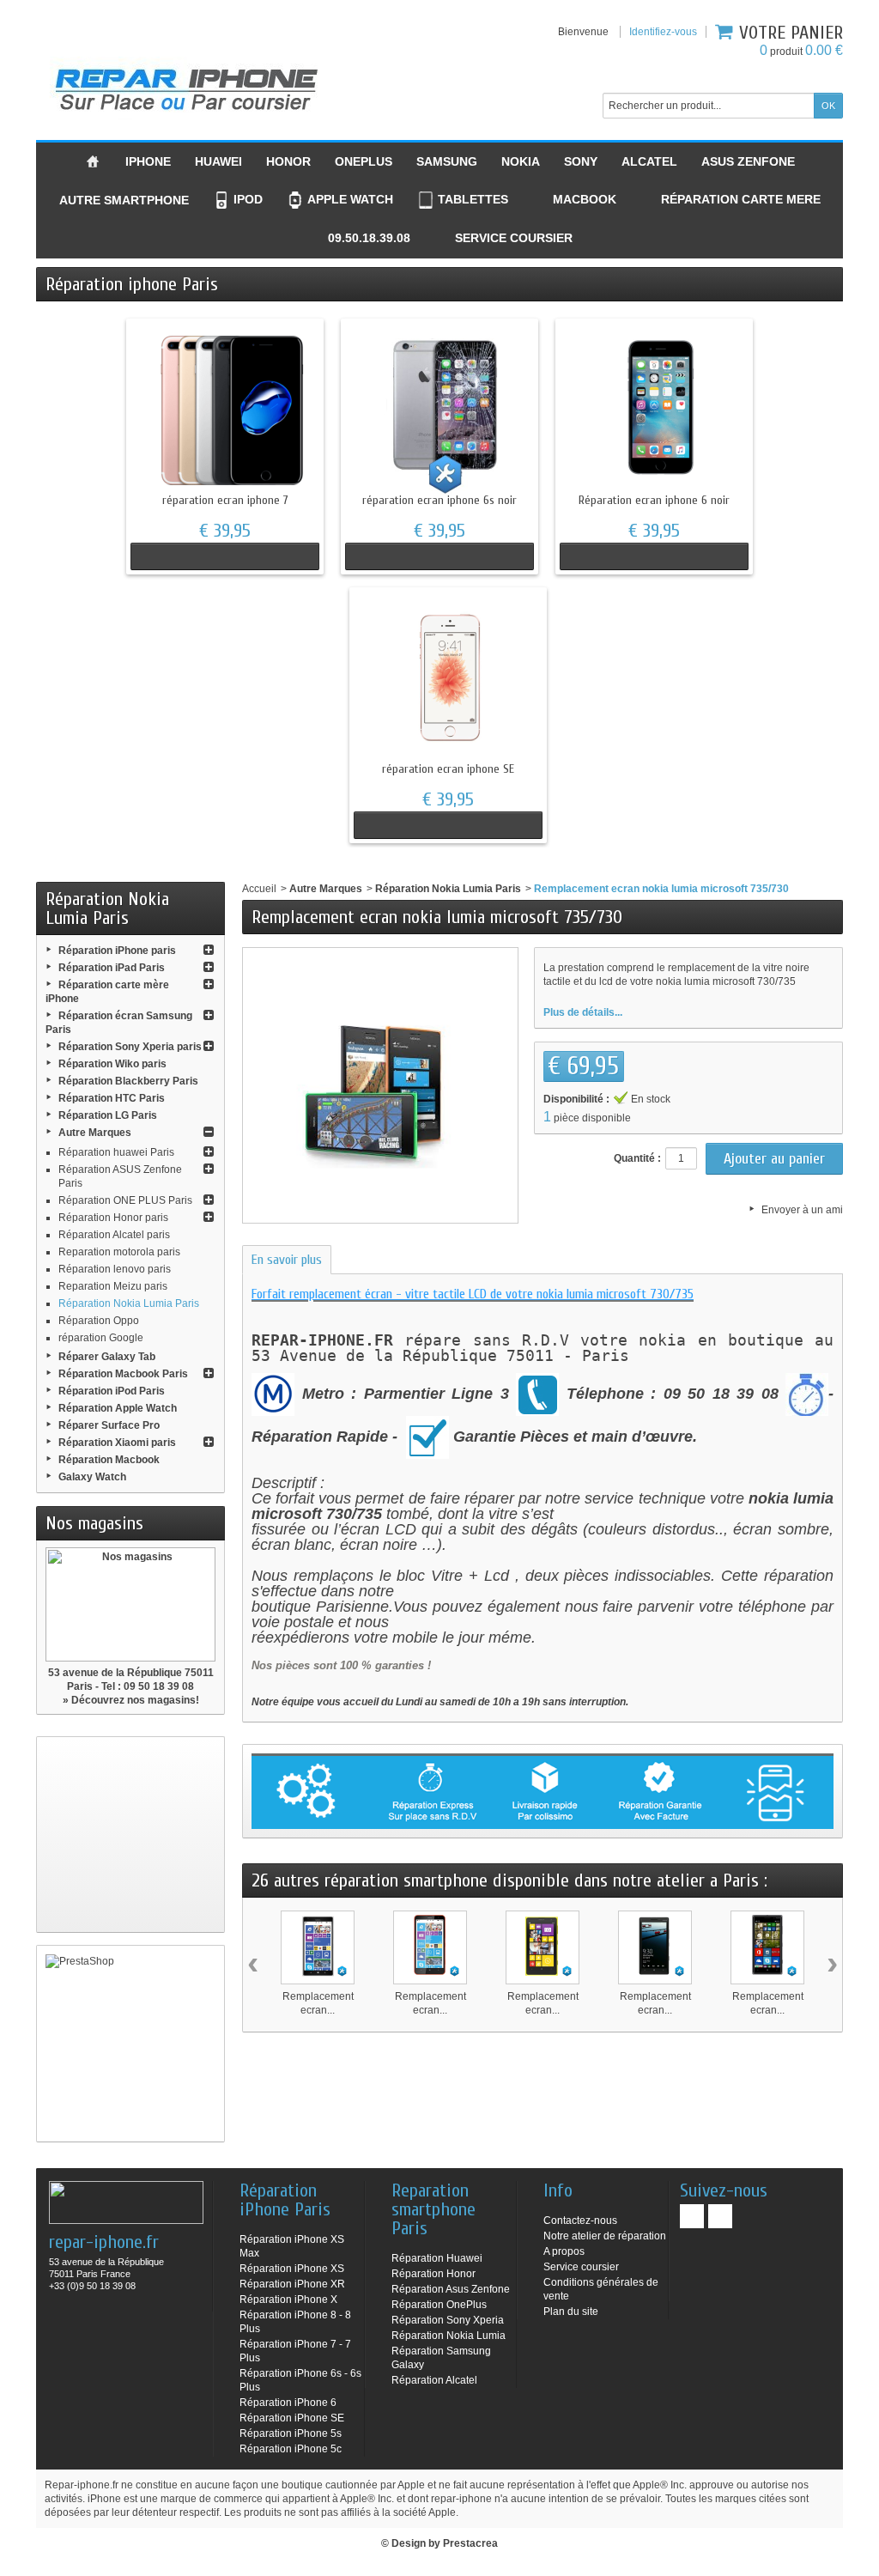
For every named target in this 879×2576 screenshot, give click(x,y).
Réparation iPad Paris (112, 968)
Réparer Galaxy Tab (107, 1357)
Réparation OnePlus (439, 2305)
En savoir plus (287, 1260)
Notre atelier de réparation (605, 2236)
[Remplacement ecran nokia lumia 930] (655, 1947)
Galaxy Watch (92, 1477)
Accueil (259, 889)
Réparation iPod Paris (112, 1391)
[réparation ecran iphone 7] (225, 409)
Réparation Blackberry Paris (128, 1081)
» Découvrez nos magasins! (131, 1700)
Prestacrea (470, 2543)
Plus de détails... (583, 1012)
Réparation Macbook (109, 1460)
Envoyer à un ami (802, 1210)
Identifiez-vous (663, 32)
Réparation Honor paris (113, 1218)
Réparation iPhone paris (117, 951)
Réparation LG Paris (108, 1115)
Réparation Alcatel (434, 2380)
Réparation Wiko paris (112, 1064)
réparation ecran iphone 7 (225, 500)
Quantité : (637, 1158)
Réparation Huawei (437, 2258)
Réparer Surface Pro (109, 1425)
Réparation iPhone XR (292, 2284)
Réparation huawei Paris (116, 1152)
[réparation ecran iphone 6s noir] (439, 409)
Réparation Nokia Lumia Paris (129, 1303)
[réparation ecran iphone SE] (448, 677)
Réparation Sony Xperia (448, 2320)
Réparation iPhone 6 (288, 2403)
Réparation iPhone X (288, 2300)
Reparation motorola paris (119, 1252)
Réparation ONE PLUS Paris (125, 1200)
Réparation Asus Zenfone (451, 2289)
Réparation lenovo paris (115, 1269)
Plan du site (571, 2312)
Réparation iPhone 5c (291, 2449)
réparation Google (101, 1338)
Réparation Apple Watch (118, 1408)
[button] (359, 239)
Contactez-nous (580, 2221)
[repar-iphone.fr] (186, 85)
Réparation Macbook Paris (123, 1374)
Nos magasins (94, 1523)
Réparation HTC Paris (112, 1098)
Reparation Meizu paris (113, 1286)
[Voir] (225, 556)
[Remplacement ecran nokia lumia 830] (767, 1947)
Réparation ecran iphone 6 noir (654, 500)
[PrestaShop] (130, 2044)
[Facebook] (692, 2216)
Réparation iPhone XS (292, 2269)
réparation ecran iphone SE (448, 769)
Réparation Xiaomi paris (117, 1443)
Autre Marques (95, 1133)
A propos (564, 2251)
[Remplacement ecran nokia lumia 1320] (430, 1947)
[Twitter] (720, 2216)
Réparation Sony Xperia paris (130, 1047)
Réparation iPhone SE (292, 2418)
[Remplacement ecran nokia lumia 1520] (318, 1947)
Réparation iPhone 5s (291, 2433)
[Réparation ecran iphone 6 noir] (654, 409)
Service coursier (581, 2267)
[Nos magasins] (130, 1604)
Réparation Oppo (99, 1321)
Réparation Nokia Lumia (449, 2336)
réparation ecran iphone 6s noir (439, 500)
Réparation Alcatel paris (114, 1235)
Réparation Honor (433, 2274)
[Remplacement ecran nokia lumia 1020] (543, 1947)
